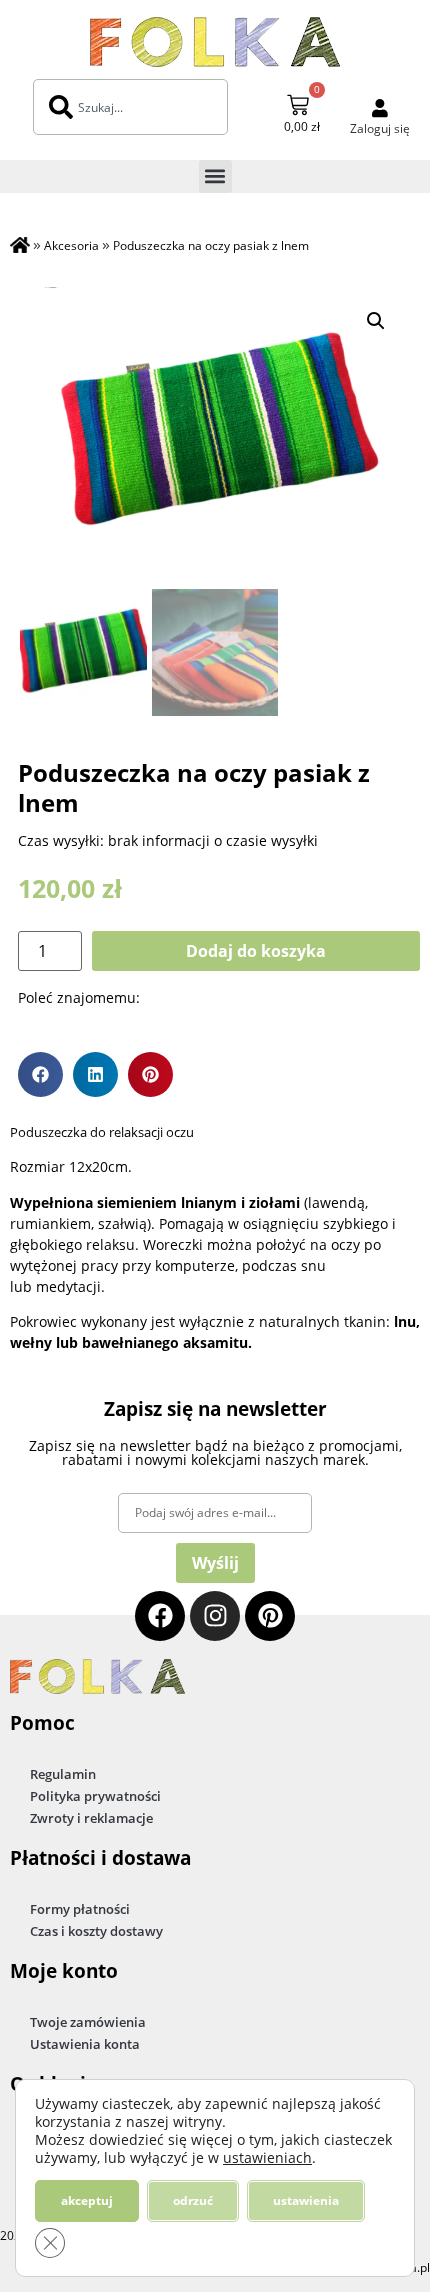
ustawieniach (267, 2158)
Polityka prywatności (95, 1796)
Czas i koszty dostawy (96, 1931)
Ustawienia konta (85, 2044)
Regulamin (63, 1774)
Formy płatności (80, 1909)
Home (20, 247)
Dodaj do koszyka (256, 951)
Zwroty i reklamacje (91, 1818)
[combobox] (130, 107)
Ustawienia (306, 2200)
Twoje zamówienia (88, 2022)
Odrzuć (193, 2200)
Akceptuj (87, 2200)
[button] (215, 176)
